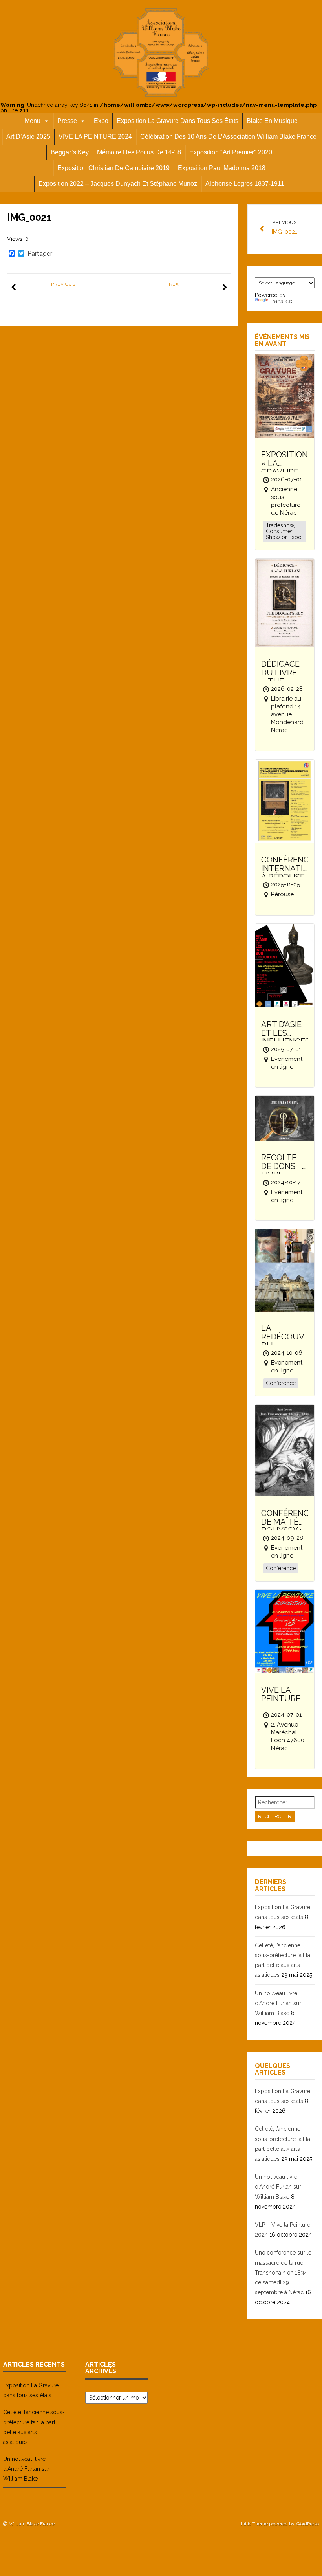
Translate (281, 301)
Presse (67, 121)
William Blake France (32, 2524)
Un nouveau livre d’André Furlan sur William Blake (278, 2003)
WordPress (307, 2524)
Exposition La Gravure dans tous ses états (177, 121)
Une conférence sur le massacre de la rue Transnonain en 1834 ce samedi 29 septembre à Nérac (283, 2272)
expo (101, 121)
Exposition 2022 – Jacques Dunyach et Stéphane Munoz (118, 184)
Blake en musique (272, 121)
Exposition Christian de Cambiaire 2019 (113, 168)
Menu (33, 121)
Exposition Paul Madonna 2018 (222, 168)
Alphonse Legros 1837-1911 (245, 184)
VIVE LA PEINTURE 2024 (95, 137)
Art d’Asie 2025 (28, 137)
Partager (40, 254)
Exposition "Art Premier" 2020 (231, 152)
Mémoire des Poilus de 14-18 (139, 152)
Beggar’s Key (70, 152)
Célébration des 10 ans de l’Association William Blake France (228, 137)
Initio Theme (254, 2524)
